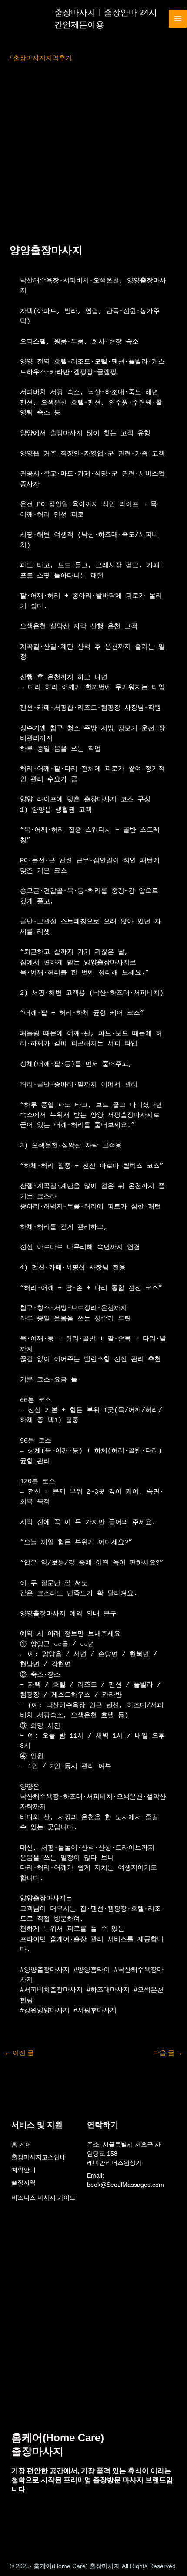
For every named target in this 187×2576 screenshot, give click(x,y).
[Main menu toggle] (178, 19)
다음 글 (168, 2053)
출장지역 (23, 2182)
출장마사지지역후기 (42, 58)
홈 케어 (21, 2144)
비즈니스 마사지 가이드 (43, 2198)
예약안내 (23, 2170)
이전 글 (19, 2053)
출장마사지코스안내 (39, 2157)
